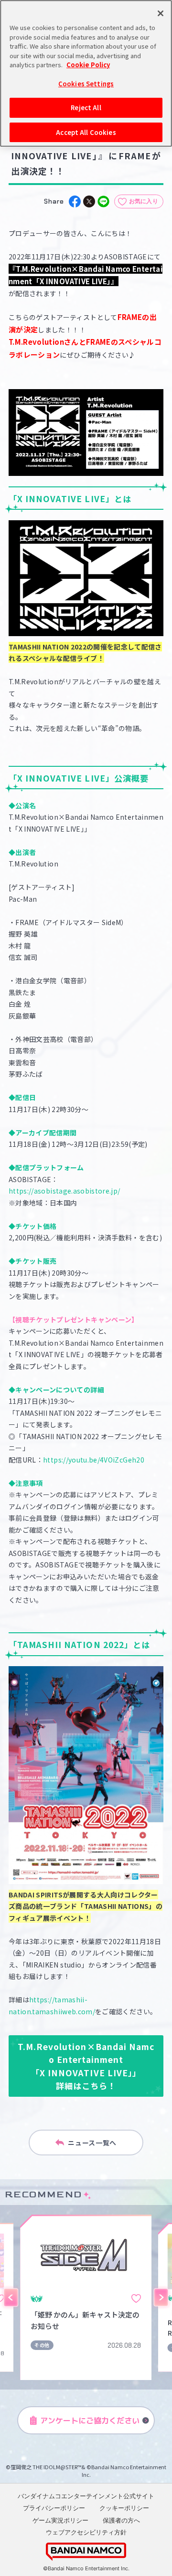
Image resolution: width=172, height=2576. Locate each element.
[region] (86, 73)
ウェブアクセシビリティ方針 (86, 2532)
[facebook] (75, 201)
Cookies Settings (86, 84)
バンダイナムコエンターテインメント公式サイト (86, 2496)
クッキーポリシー (124, 2508)
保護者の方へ (121, 2520)
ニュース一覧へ (92, 2143)
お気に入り (144, 201)
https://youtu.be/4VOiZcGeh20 (94, 1460)
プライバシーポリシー (54, 2508)
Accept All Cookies (86, 132)
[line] (103, 201)
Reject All (86, 108)
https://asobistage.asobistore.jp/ (64, 1191)
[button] (11, 2298)
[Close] (161, 13)
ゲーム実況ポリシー (60, 2520)
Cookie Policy (88, 65)
